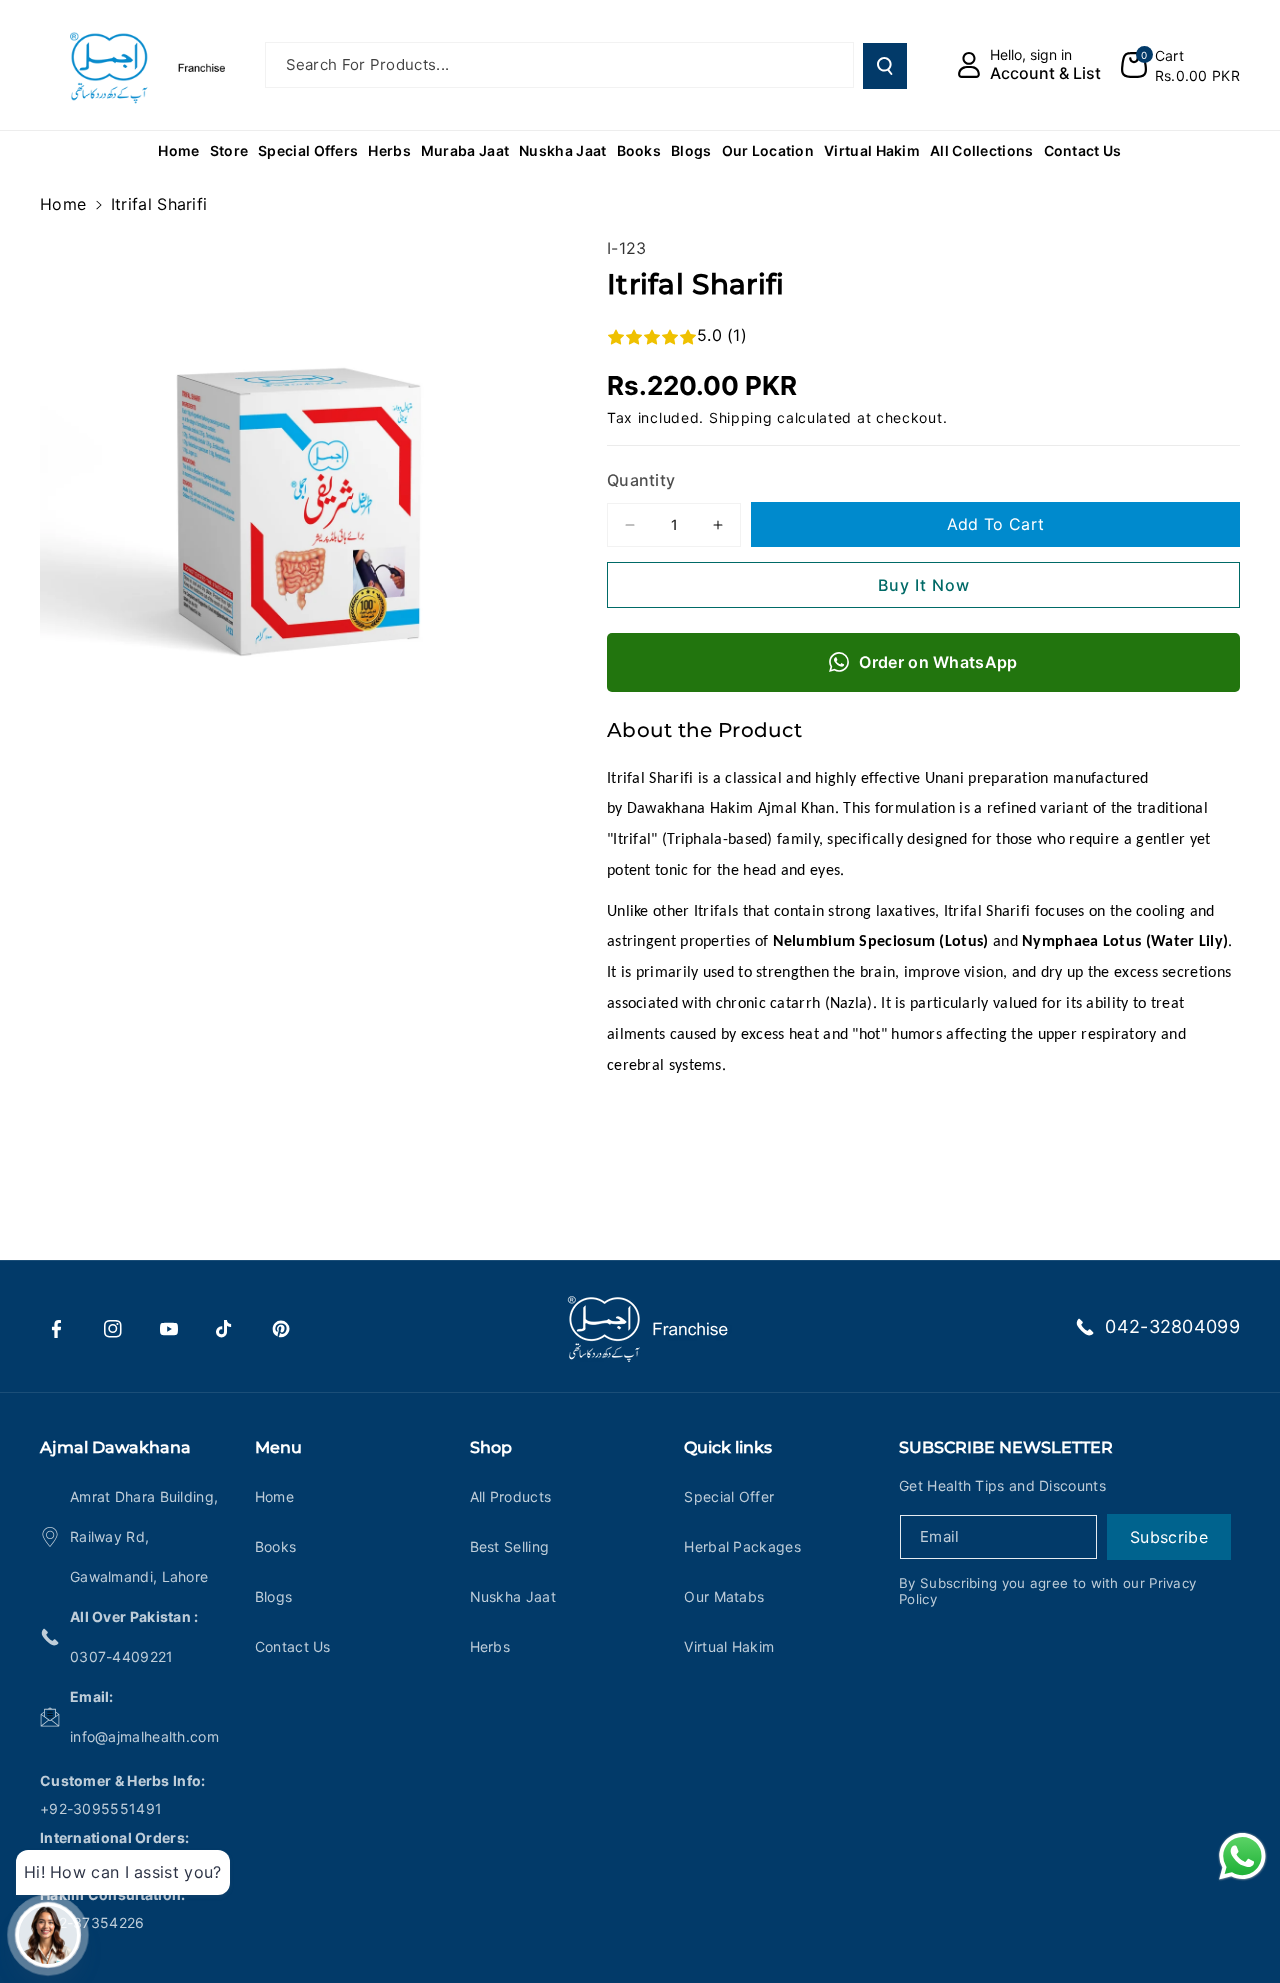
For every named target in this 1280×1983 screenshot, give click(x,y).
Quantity (641, 480)
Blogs (274, 1596)
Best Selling (510, 1546)
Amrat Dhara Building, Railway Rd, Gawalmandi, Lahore (144, 1536)
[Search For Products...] (885, 66)
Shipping (741, 417)
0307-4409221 (122, 1656)
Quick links (728, 1447)
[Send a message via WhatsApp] (1242, 1856)
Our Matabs (724, 1596)
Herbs (490, 1646)
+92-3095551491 (101, 1808)
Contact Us (293, 1646)
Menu (278, 1447)
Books (276, 1546)
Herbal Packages (742, 1546)
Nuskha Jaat (513, 1596)
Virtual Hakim (729, 1646)
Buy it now (924, 585)
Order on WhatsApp (938, 662)
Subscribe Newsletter (1006, 1447)
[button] (1180, 65)
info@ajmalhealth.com (144, 1736)
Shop (491, 1447)
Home (63, 204)
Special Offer (729, 1496)
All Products (511, 1496)
